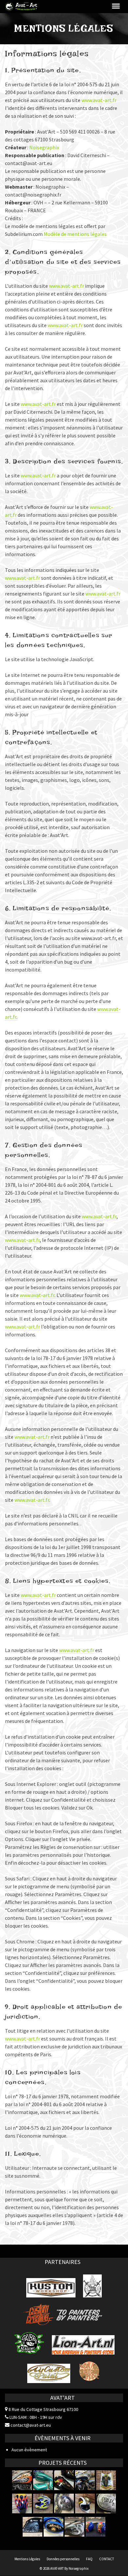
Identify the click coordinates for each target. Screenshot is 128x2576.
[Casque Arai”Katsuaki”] (43, 2503)
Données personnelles (63, 2559)
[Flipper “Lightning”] (106, 2480)
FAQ (89, 2559)
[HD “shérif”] (85, 2480)
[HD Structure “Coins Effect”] (106, 2503)
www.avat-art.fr (99, 100)
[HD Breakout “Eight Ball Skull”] (75, 2527)
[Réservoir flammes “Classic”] (22, 2503)
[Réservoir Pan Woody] (64, 2480)
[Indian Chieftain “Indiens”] (32, 2527)
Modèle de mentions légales (75, 234)
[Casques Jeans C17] (96, 2527)
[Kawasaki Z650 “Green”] (43, 2480)
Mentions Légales (27, 2559)
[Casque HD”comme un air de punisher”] (64, 2503)
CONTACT (107, 2559)
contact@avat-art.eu (30, 2425)
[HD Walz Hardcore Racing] (22, 2480)
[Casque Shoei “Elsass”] (85, 2503)
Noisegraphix (44, 147)
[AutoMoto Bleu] (53, 2527)
